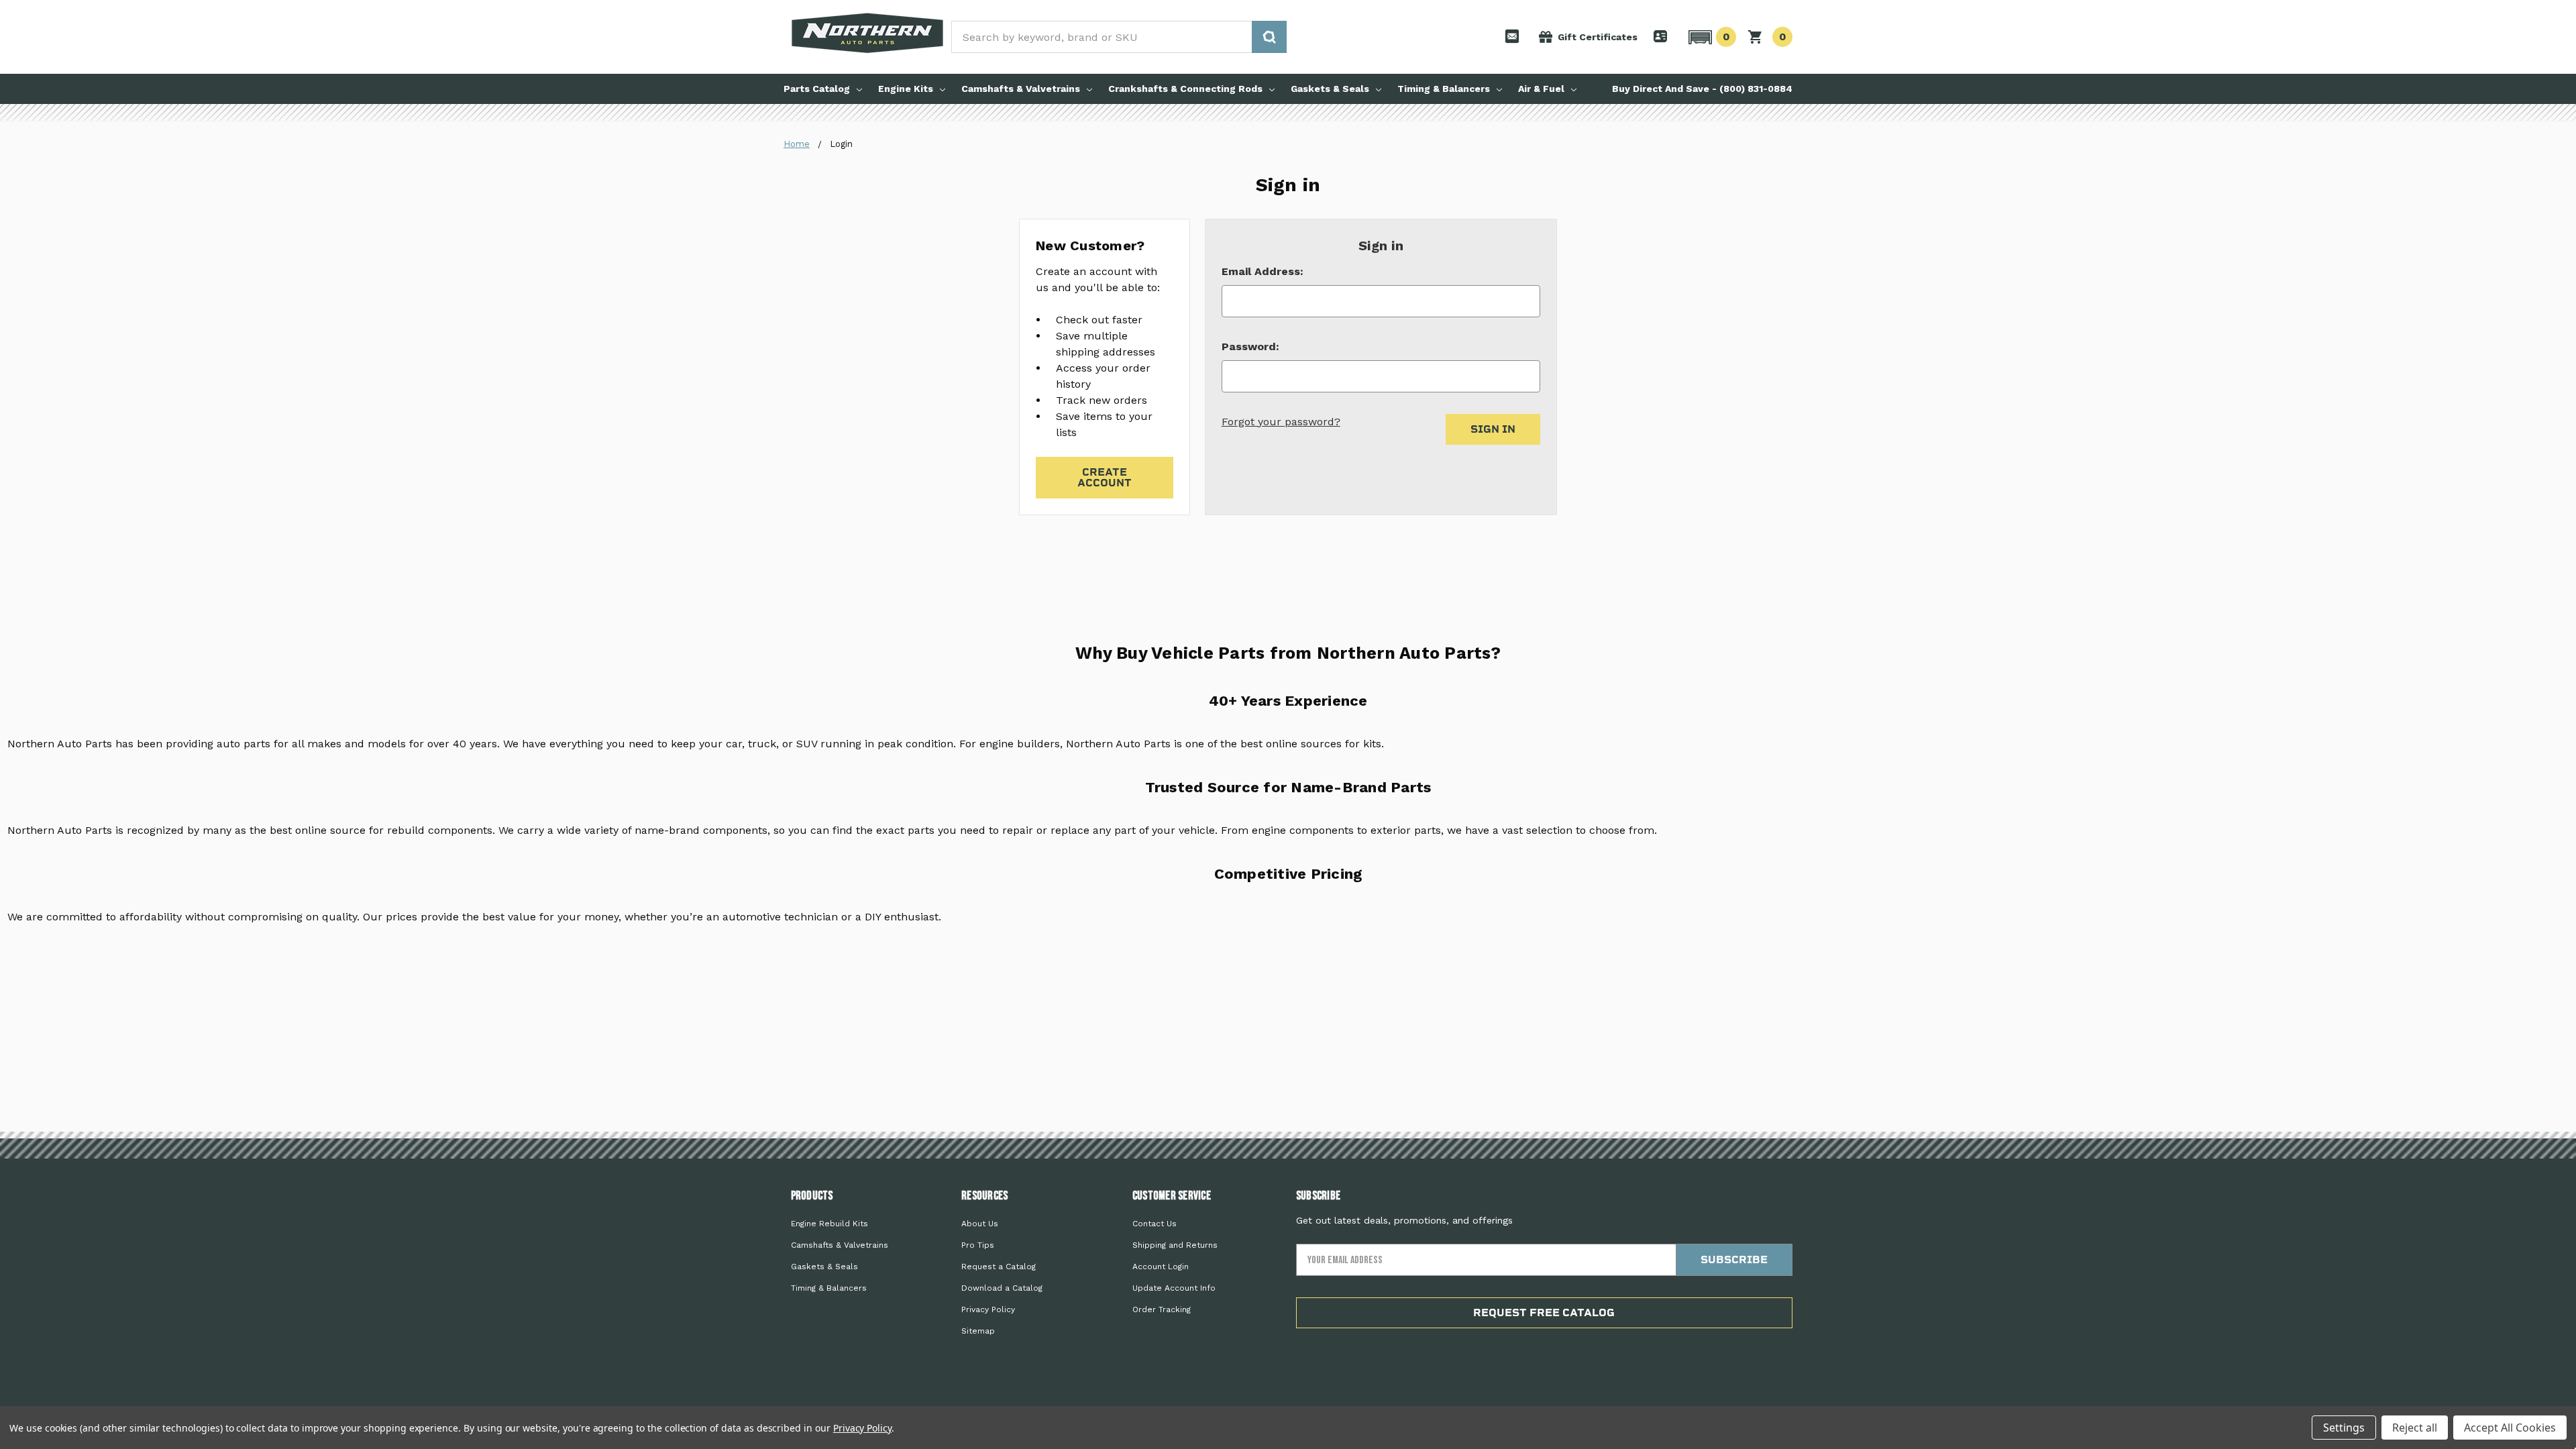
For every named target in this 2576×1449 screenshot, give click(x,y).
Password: (1250, 346)
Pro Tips (978, 1245)
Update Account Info (1174, 1288)
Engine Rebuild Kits (829, 1224)
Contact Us (1155, 1224)
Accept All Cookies (2510, 1428)
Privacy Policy (988, 1309)
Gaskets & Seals (1330, 89)
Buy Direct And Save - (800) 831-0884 (1702, 89)
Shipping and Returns (1175, 1245)
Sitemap (978, 1331)
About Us (980, 1224)
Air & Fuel (1541, 89)
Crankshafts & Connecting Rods (1185, 89)
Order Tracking (1162, 1309)
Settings (2344, 1428)
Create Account (1105, 477)
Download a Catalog (1002, 1288)
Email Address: (1263, 271)
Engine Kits (906, 89)
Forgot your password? (1281, 422)
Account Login (1161, 1267)
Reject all (2415, 1428)
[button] (1710, 37)
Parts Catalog (817, 89)
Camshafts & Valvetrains (1021, 89)
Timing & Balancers (1444, 89)
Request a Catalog (999, 1267)
